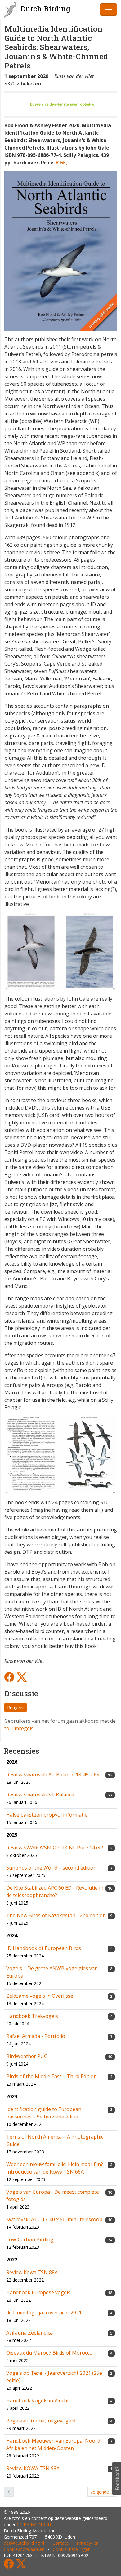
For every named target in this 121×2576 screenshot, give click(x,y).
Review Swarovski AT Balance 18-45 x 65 (53, 1775)
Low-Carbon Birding (30, 2239)
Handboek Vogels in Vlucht (38, 2400)
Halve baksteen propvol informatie (47, 1815)
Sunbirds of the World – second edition (51, 1868)
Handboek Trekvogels (32, 2016)
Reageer (16, 1707)
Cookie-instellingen (72, 2549)
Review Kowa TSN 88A (32, 2272)
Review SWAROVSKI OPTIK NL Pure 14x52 (55, 1848)
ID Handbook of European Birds (44, 1948)
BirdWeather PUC (27, 2056)
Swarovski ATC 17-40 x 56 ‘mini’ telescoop (54, 2219)
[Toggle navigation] (109, 10)
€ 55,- (63, 163)
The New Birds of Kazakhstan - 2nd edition (56, 1915)
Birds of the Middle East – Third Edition (52, 2076)
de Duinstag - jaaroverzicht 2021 (44, 2313)
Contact (60, 2543)
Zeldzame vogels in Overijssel (40, 1996)
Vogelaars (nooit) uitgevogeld (41, 2421)
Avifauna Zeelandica (29, 2333)
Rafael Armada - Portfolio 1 (38, 2036)
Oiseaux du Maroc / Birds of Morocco (49, 2353)
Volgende (100, 2492)
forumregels (19, 1728)
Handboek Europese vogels (38, 2292)
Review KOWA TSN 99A (33, 2468)
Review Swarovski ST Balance (40, 1795)
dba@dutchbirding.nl (24, 2543)
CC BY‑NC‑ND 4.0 (35, 2524)
